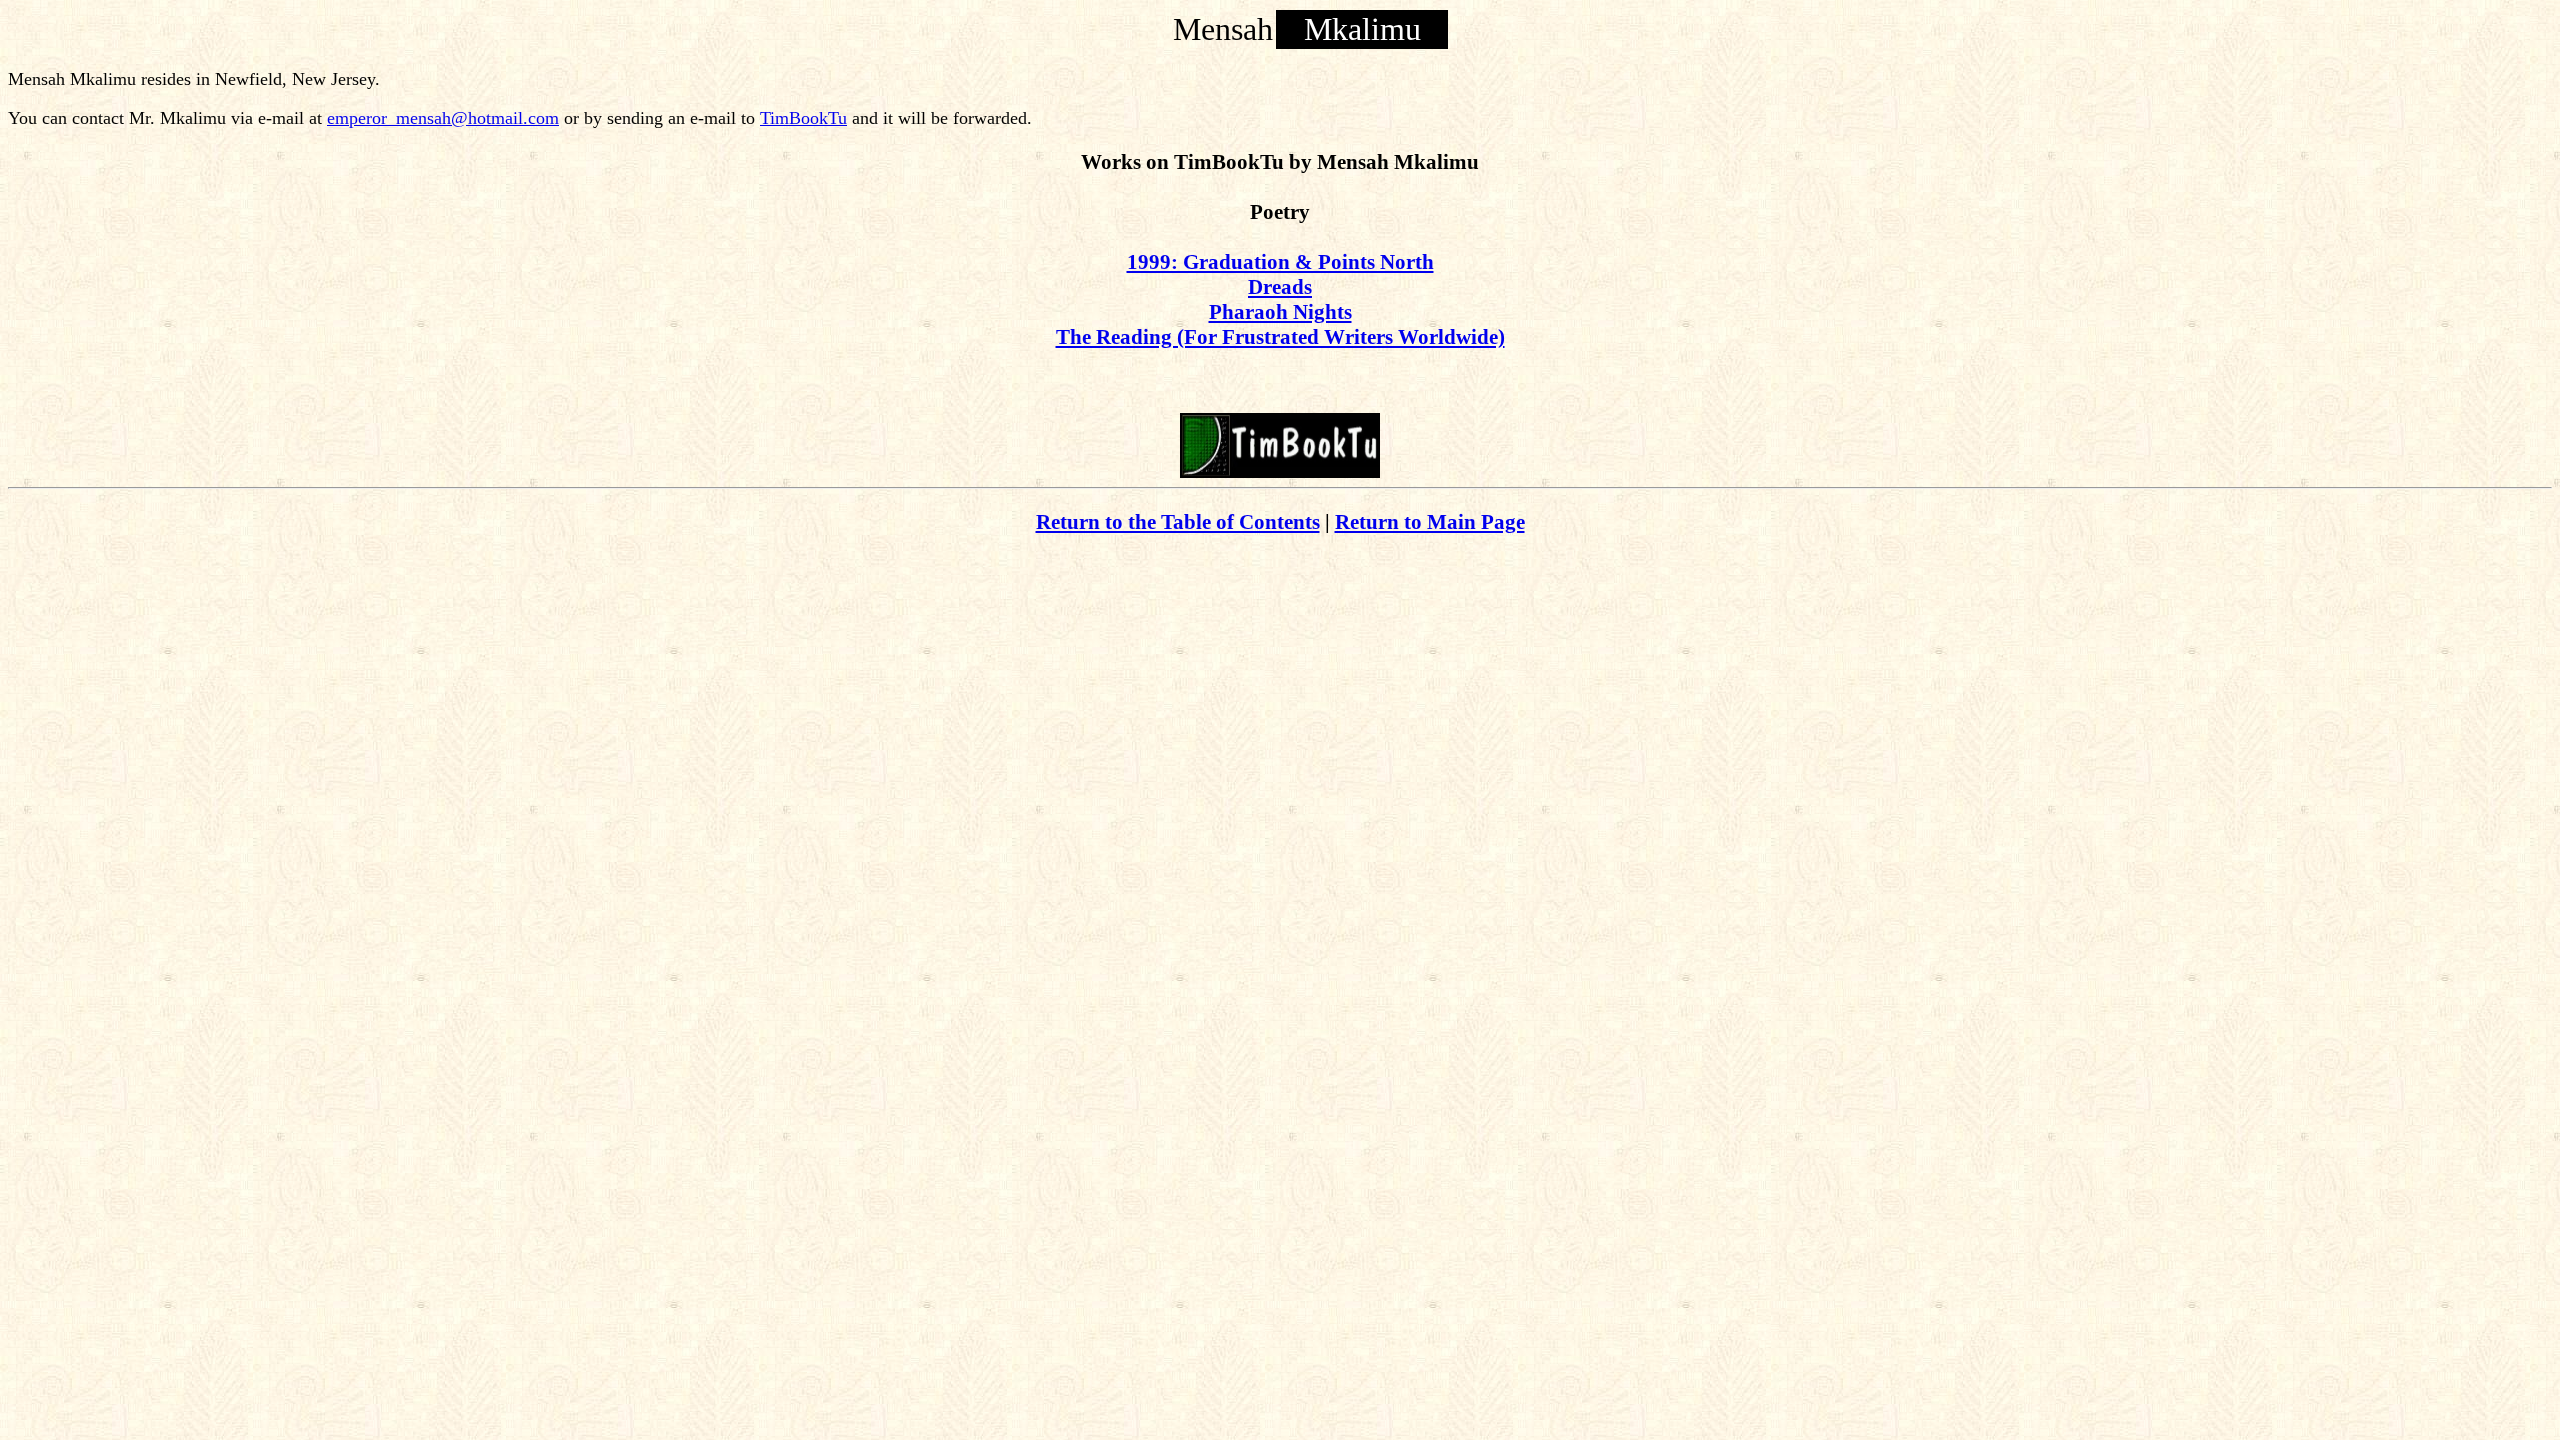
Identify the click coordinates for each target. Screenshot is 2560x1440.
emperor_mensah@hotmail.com (443, 118)
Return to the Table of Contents (1178, 522)
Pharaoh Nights (1280, 312)
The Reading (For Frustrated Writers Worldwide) (1280, 337)
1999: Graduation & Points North (1280, 262)
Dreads (1280, 287)
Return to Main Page (1430, 522)
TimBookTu (803, 118)
